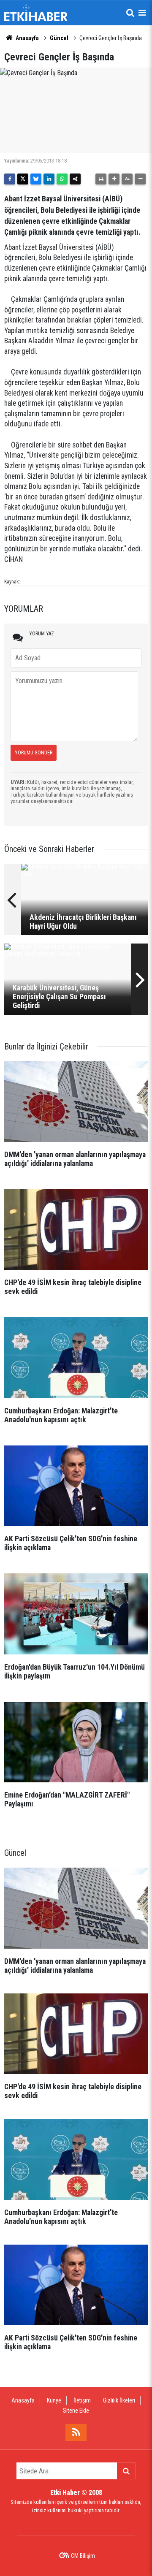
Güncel (59, 38)
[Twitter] (23, 179)
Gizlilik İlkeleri (119, 2400)
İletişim (82, 2400)
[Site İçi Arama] (130, 13)
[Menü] (142, 13)
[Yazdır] (101, 179)
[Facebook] (10, 179)
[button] (114, 179)
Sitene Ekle (76, 2411)
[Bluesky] (36, 179)
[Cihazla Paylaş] (75, 179)
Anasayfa (27, 38)
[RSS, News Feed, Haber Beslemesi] (76, 2432)
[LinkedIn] (49, 179)
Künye (54, 2400)
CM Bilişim (83, 2556)
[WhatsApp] (62, 179)
